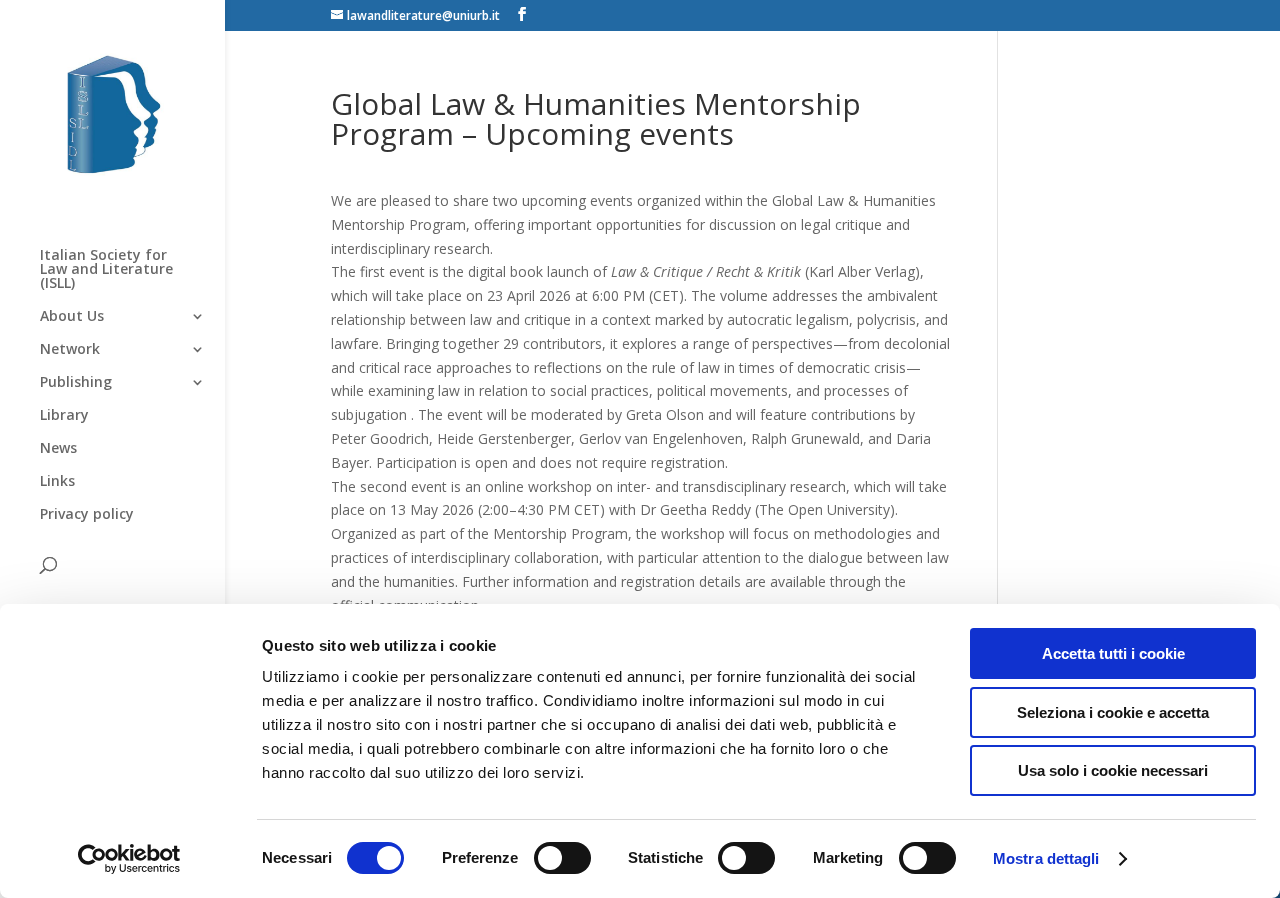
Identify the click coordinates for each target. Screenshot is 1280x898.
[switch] (562, 858)
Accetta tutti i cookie (1113, 653)
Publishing (76, 383)
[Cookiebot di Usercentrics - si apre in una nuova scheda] (129, 859)
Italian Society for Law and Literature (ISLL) (106, 270)
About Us (72, 317)
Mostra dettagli (1046, 858)
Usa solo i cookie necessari (1113, 770)
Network (70, 350)
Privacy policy (87, 515)
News (58, 449)
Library (64, 416)
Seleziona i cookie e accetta (1113, 712)
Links (57, 482)
